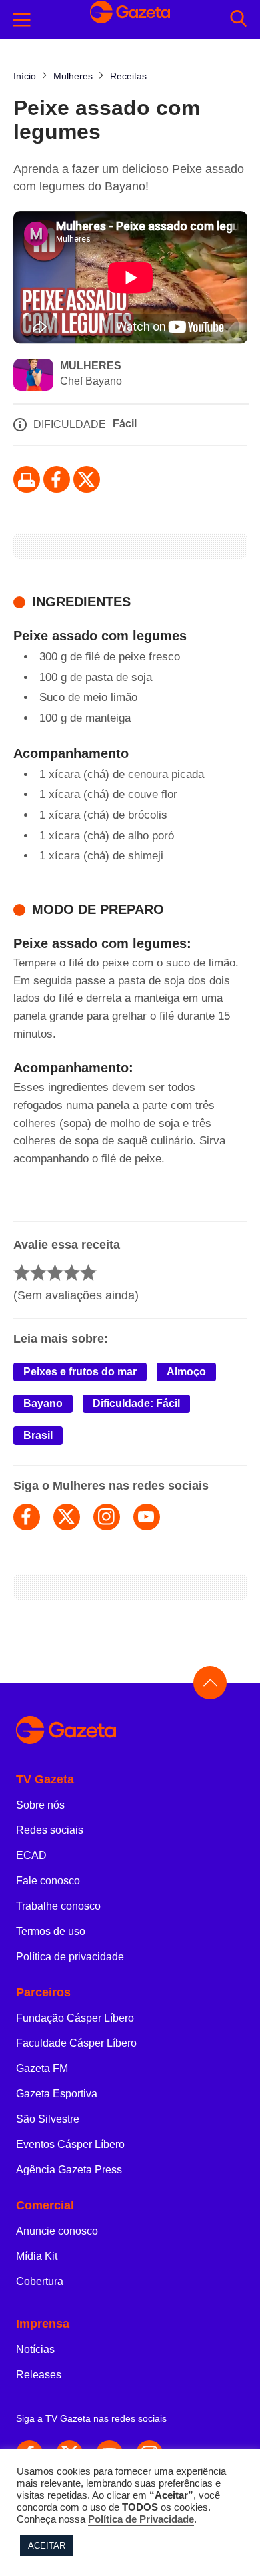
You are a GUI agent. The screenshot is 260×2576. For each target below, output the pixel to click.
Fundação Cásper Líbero (75, 2018)
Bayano (43, 1403)
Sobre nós (40, 1805)
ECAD (31, 1855)
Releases (39, 2375)
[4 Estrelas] (72, 1272)
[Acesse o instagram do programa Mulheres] (107, 1517)
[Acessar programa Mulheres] (33, 376)
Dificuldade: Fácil (136, 1403)
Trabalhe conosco (58, 1906)
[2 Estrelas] (38, 1272)
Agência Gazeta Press (69, 2170)
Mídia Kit (37, 2256)
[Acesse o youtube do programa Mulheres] (147, 1517)
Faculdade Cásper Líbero (76, 2043)
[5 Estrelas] (88, 1272)
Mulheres (91, 366)
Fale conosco (48, 1881)
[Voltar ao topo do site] (210, 1683)
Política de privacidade (70, 1957)
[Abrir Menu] (22, 20)
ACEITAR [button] (47, 2546)
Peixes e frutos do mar (80, 1372)
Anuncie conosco (57, 2231)
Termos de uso (51, 1931)
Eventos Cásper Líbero (70, 2144)
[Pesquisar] (238, 20)
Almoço (186, 1372)
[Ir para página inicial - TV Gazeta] (130, 1731)
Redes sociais (50, 1830)
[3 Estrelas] (55, 1272)
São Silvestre (48, 2119)
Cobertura (40, 2281)
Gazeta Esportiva (57, 2094)
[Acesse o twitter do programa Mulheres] (67, 1517)
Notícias (35, 2349)
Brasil (38, 1435)
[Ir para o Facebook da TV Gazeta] (57, 479)
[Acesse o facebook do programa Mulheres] (27, 1517)
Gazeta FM (42, 2068)
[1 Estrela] (22, 1272)
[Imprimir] (27, 479)
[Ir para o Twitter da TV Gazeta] (87, 479)
